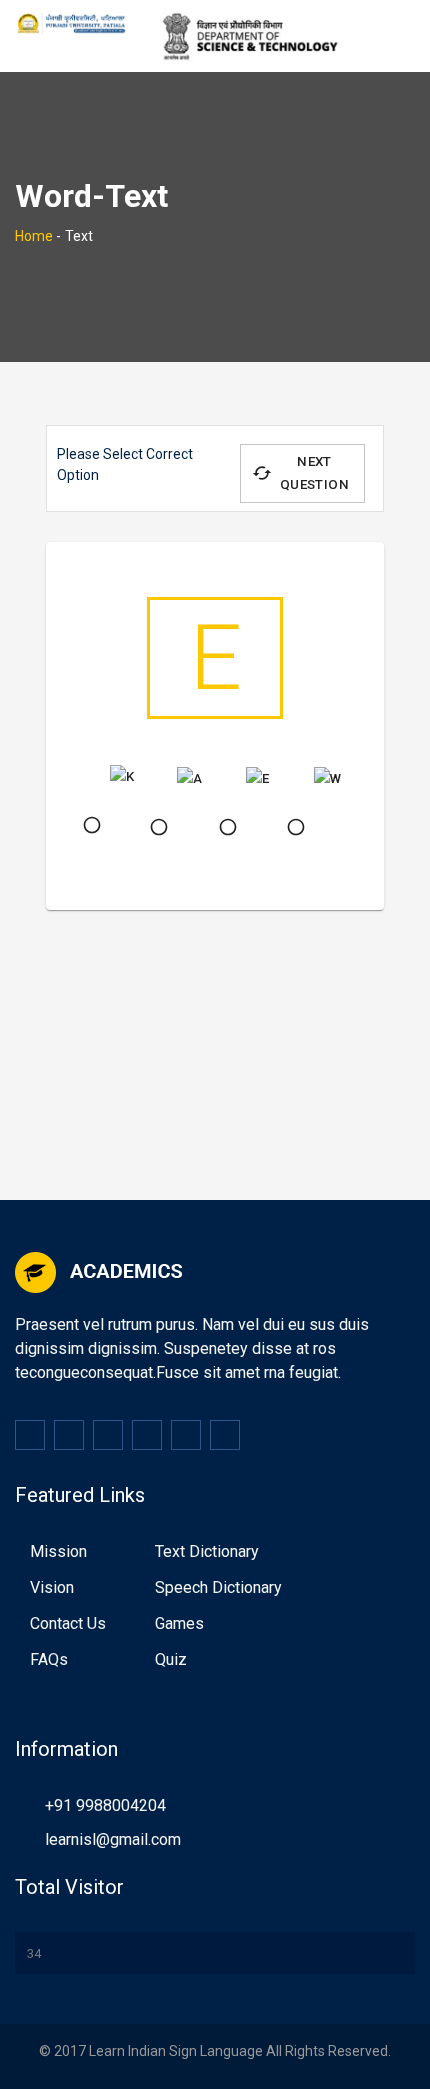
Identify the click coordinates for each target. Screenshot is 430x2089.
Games (179, 1623)
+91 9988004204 (105, 1805)
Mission (58, 1551)
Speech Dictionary (218, 1587)
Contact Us (68, 1623)
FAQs (49, 1659)
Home (34, 236)
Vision (52, 1587)
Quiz (171, 1659)
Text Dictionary (207, 1551)
